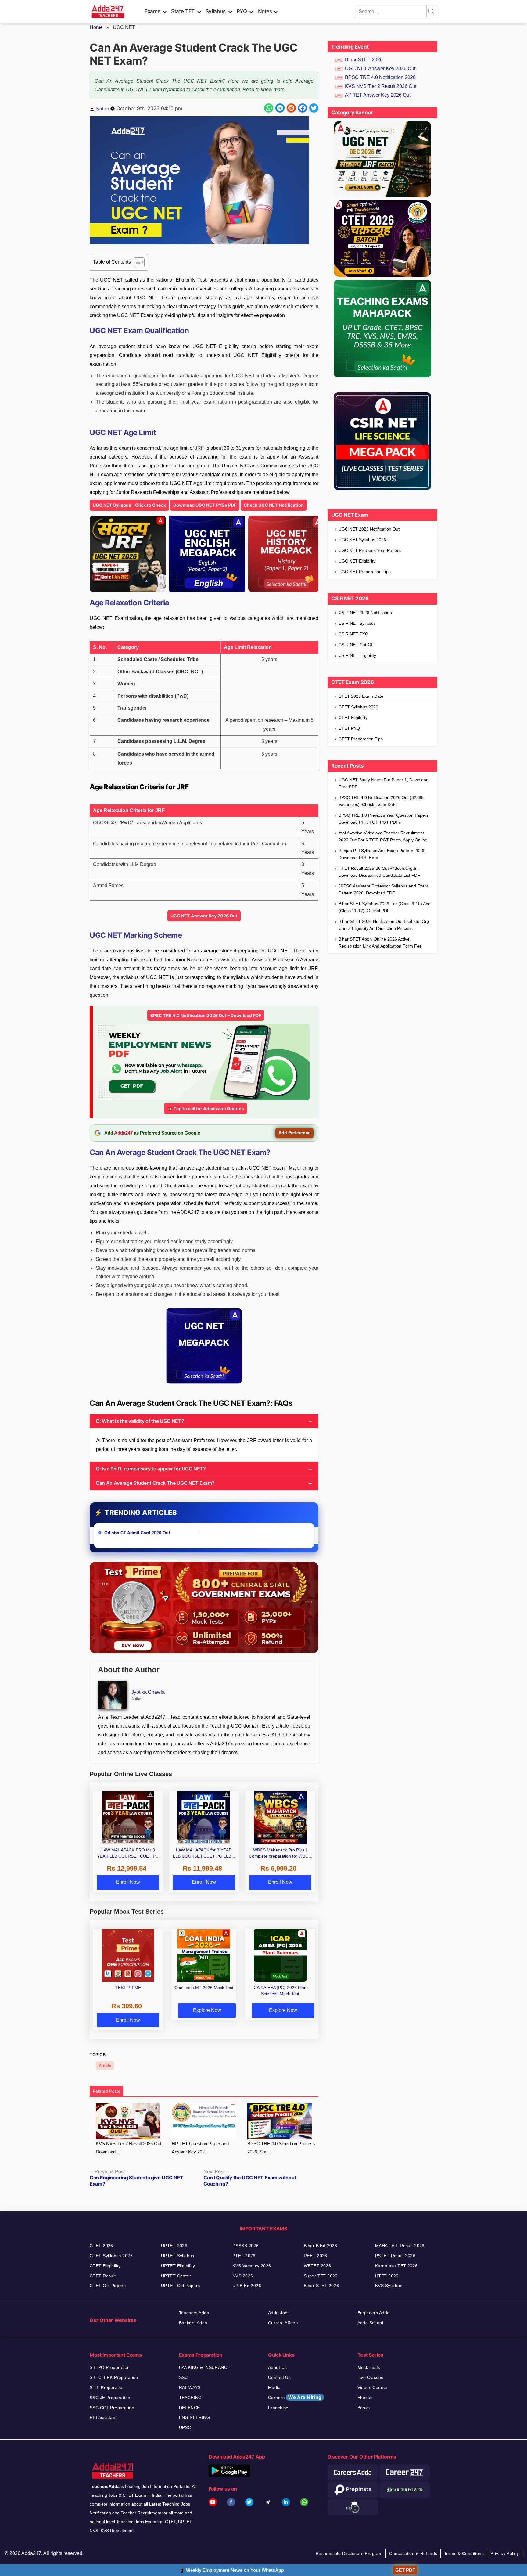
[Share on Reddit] (291, 108)
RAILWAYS (190, 2387)
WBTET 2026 (317, 2266)
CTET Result (103, 2276)
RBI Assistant (103, 2417)
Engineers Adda (374, 2313)
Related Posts (106, 2091)
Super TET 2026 (321, 2276)
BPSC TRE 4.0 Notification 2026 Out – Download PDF (206, 1015)
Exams (152, 11)
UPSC (185, 2427)
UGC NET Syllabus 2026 (362, 540)
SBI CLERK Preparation (114, 2377)
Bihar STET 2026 (364, 60)
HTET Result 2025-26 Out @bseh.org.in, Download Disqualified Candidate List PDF (379, 872)
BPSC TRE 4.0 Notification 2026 (380, 77)
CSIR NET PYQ (353, 634)
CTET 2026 (101, 2246)
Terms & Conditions (464, 2553)
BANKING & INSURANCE (205, 2367)
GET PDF (405, 2570)
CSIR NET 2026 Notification (365, 613)
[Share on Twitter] (314, 108)
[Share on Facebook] (303, 108)
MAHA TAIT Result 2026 (400, 2246)
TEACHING (190, 2398)
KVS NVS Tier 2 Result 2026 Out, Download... (129, 2148)
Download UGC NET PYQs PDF (205, 505)
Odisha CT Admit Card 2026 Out (138, 1533)
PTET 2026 (244, 2256)
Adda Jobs (279, 2313)
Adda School (370, 2323)
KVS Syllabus (389, 2286)
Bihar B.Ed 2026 (320, 2246)
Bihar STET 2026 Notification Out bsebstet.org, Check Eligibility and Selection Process (384, 925)
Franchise (278, 2408)
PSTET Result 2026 (395, 2256)
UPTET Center (176, 2276)
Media (274, 2387)
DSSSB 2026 (246, 2246)
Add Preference (294, 1133)
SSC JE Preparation (110, 2398)
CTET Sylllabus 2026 (111, 2256)
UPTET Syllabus (178, 2256)
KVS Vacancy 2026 (252, 2266)
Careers (295, 2397)
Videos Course (372, 2387)
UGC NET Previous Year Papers (370, 550)
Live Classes (370, 2377)
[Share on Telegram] (280, 108)
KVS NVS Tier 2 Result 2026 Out (381, 86)
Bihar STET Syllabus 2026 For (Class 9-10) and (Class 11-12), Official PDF (385, 907)
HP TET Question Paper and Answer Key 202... (200, 2148)
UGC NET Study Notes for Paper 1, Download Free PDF (384, 783)
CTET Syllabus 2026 (358, 707)
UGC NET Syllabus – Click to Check (129, 505)
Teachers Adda (194, 2313)
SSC (183, 2377)
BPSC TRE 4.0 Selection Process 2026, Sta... (281, 2148)
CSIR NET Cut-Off (356, 645)
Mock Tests (369, 2367)
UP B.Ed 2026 (247, 2286)
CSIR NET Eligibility (357, 655)
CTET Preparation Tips (361, 739)
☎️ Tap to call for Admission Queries (206, 1108)
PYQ (242, 11)
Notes (265, 11)
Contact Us (279, 2377)
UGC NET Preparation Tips (365, 572)
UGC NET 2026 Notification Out (369, 529)
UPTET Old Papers (181, 2286)
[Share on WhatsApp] (269, 108)
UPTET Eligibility (178, 2266)
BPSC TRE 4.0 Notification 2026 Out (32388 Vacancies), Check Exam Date (381, 801)
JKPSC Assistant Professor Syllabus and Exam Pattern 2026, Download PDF (383, 889)
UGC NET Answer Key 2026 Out (204, 916)
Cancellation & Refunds (413, 2553)
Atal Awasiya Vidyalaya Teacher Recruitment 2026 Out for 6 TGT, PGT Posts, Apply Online (383, 836)
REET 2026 (315, 2256)
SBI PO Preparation (110, 2367)
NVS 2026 (243, 2276)
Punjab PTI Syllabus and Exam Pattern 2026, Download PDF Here (382, 854)
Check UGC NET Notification (274, 505)
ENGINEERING (195, 2417)
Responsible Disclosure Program (349, 2553)
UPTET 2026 (174, 2246)
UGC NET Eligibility (357, 561)
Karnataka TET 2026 (396, 2266)
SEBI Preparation (107, 2387)
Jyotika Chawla (148, 1692)
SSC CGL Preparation (112, 2408)
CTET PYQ (349, 728)
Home (96, 27)
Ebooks (365, 2398)
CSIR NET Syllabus (357, 623)
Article (105, 2065)
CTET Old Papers (108, 2286)
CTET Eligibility (354, 718)
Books (364, 2408)
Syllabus (216, 11)
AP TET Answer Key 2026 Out (378, 95)
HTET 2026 (387, 2276)
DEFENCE (190, 2408)
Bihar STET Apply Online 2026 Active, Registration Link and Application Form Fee (380, 943)
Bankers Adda (193, 2323)
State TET (183, 11)
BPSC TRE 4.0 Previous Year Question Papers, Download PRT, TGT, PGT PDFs (384, 819)
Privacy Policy (505, 2553)
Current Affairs (283, 2323)
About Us (277, 2367)
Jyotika (102, 108)
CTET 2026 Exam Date (361, 696)
